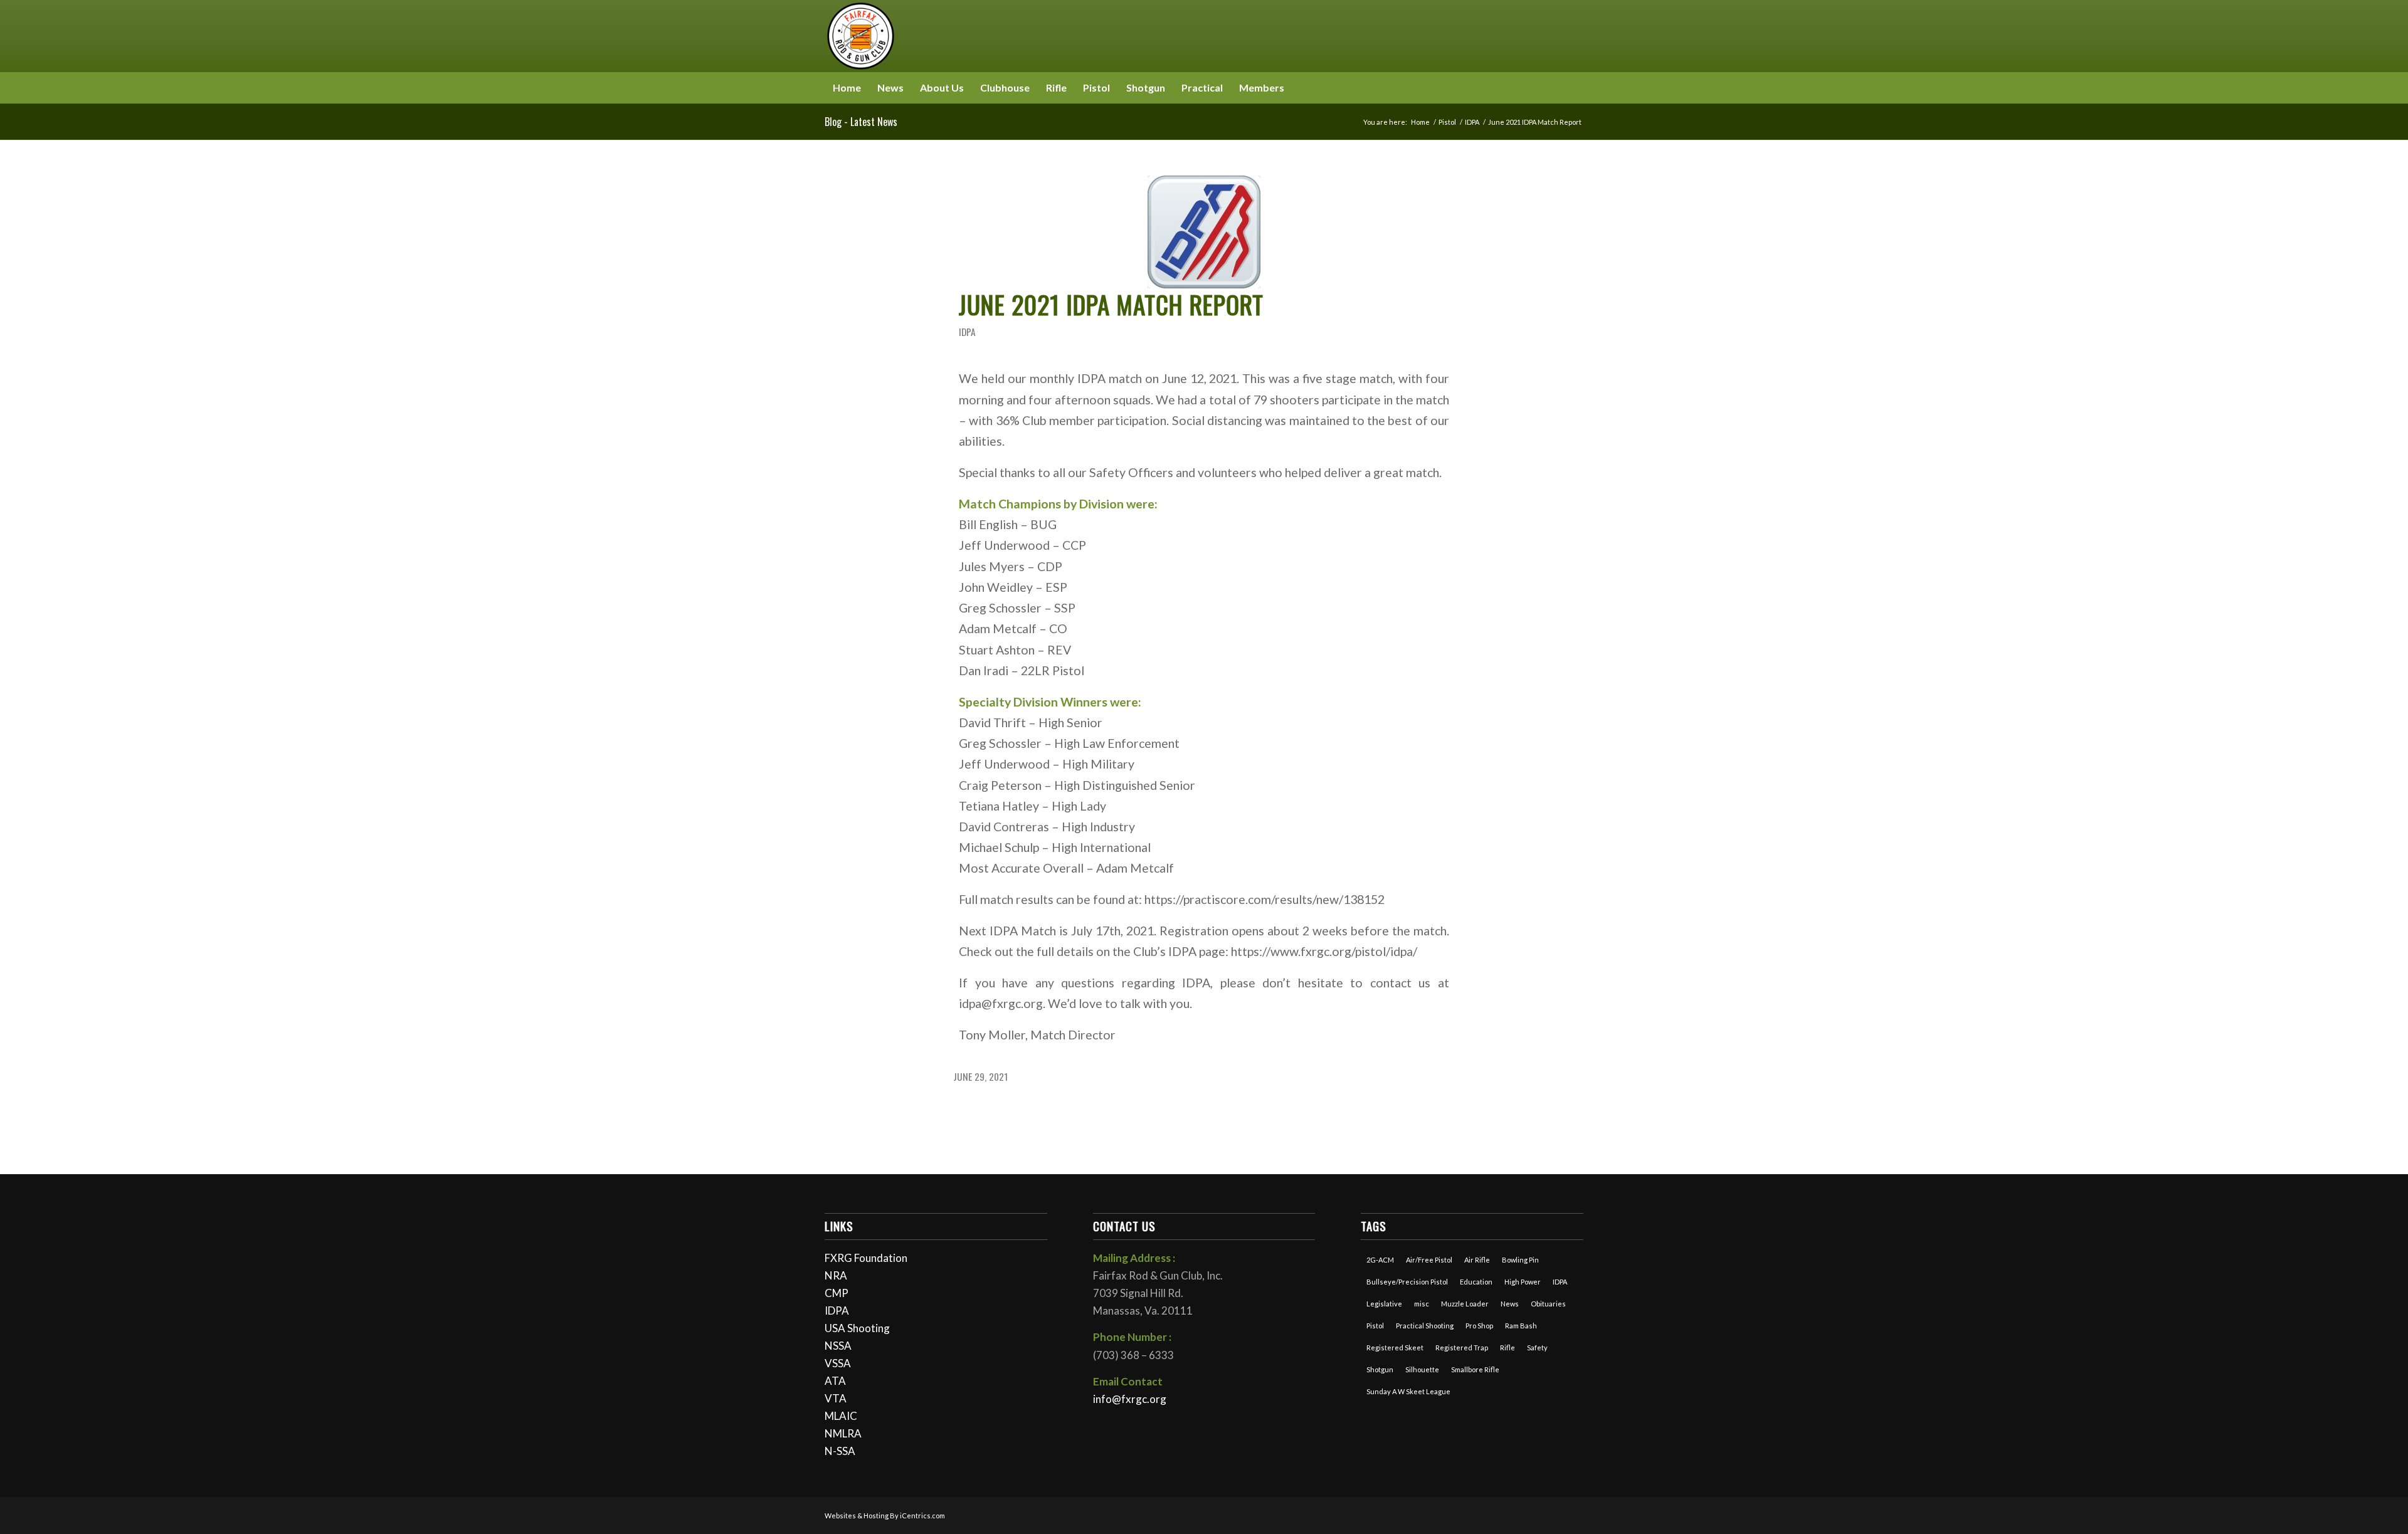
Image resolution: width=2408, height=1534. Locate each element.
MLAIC (841, 1416)
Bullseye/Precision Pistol (1407, 1282)
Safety (1537, 1348)
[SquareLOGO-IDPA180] (1204, 232)
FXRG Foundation (866, 1258)
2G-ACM (1380, 1260)
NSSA (838, 1346)
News (1510, 1304)
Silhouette (1422, 1369)
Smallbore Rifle (1475, 1369)
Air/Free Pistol (1429, 1260)
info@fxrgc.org (1130, 1399)
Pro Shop (1479, 1326)
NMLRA (843, 1433)
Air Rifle (1477, 1260)
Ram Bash (1521, 1326)
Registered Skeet (1395, 1348)
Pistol (1375, 1326)
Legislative (1384, 1304)
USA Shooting (857, 1328)
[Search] (1576, 88)
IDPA (967, 332)
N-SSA (840, 1451)
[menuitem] (847, 88)
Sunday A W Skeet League (1408, 1391)
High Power (1523, 1282)
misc (1422, 1304)
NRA (836, 1275)
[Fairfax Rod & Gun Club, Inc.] (861, 36)
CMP (837, 1293)
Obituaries (1548, 1304)
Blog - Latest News (861, 122)
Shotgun (1380, 1369)
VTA (836, 1398)
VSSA (838, 1363)
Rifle (1508, 1348)
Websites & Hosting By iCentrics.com (885, 1516)
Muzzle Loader (1465, 1304)
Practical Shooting (1425, 1326)
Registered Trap (1462, 1348)
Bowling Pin (1520, 1260)
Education (1476, 1282)
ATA (835, 1381)
